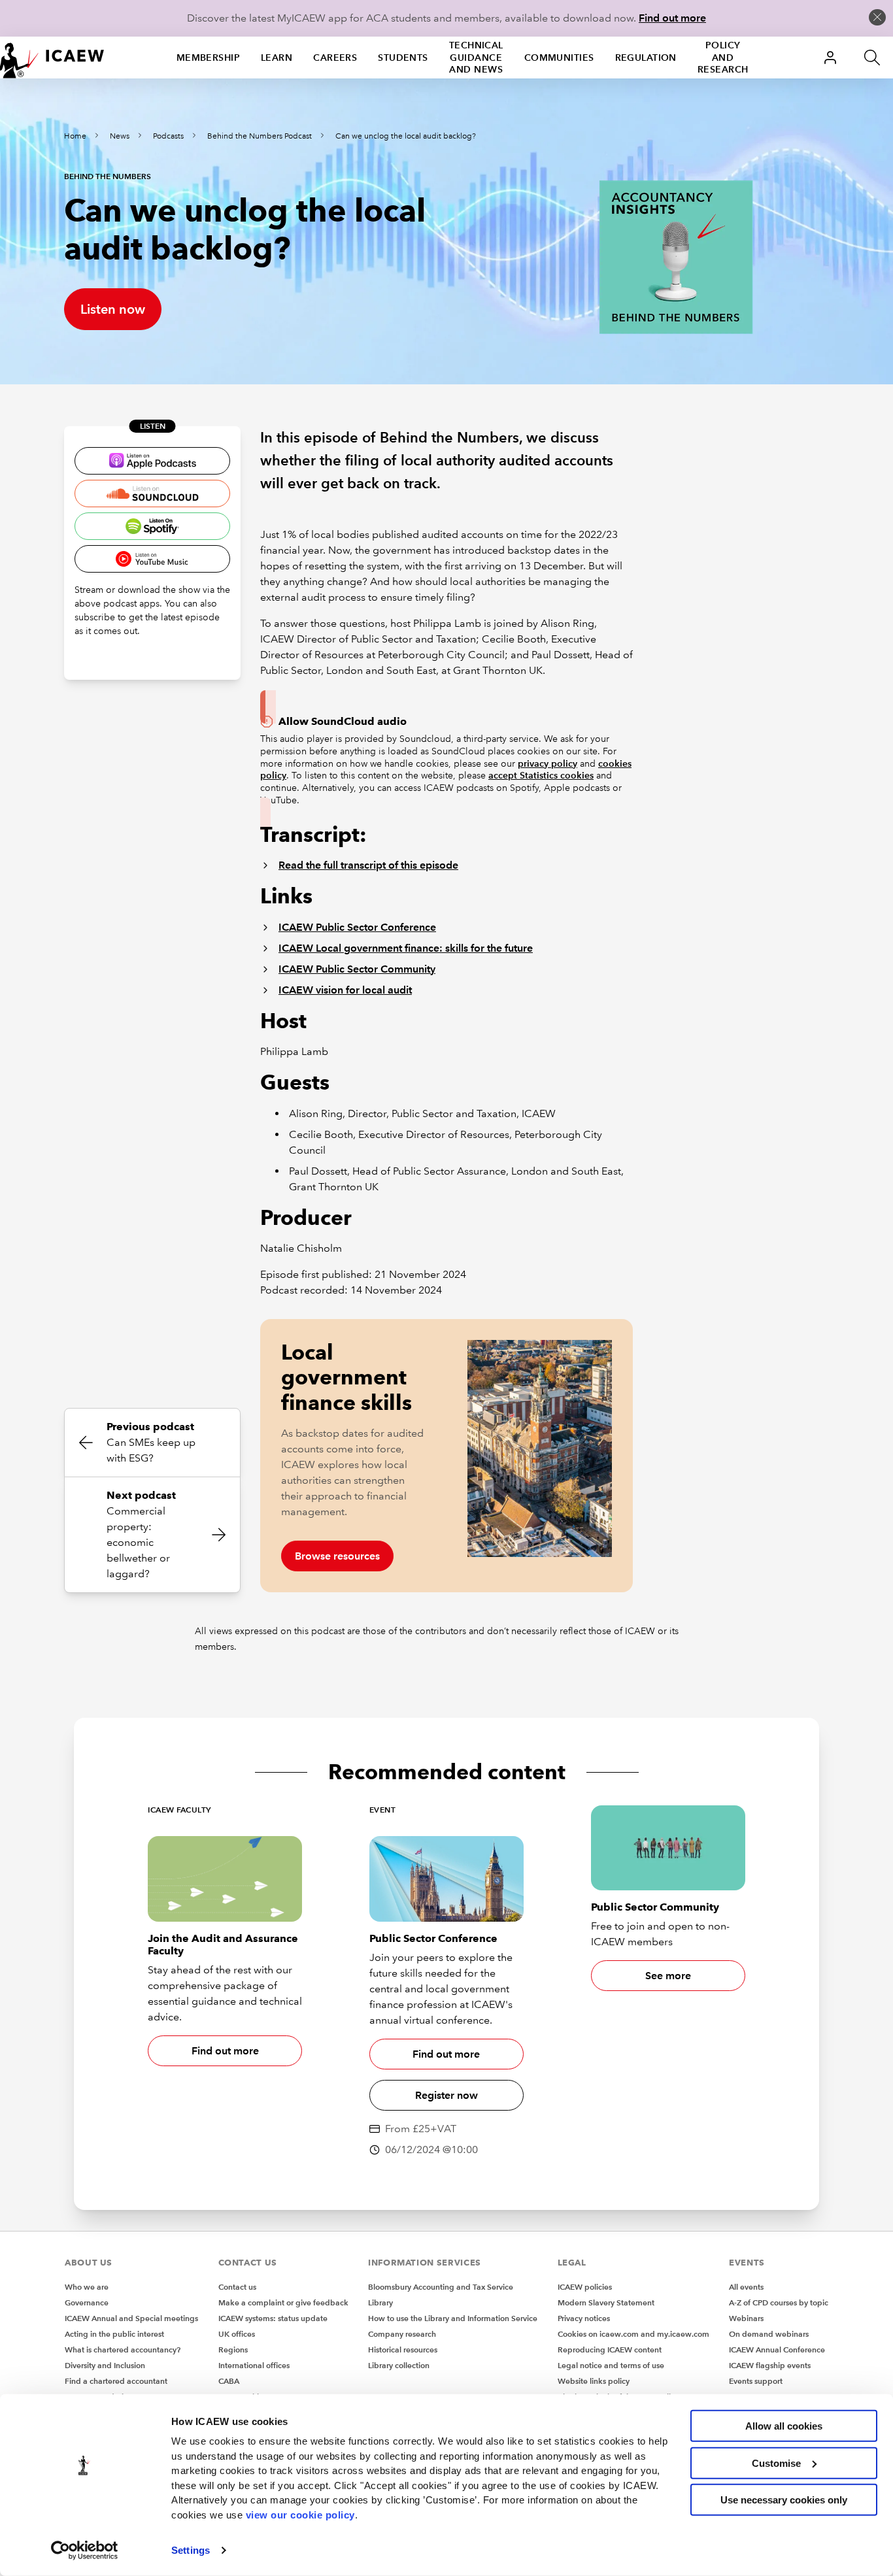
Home (75, 136)
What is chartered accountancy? (123, 2350)
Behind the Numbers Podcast (260, 136)
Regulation (646, 58)
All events (746, 2287)
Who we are (87, 2287)
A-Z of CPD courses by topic (779, 2302)
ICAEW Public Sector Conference (357, 927)
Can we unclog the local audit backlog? (406, 136)
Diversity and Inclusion (105, 2365)
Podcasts (168, 136)
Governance (87, 2302)
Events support (756, 2381)
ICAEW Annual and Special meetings (131, 2318)
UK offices (237, 2334)
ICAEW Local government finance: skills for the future (406, 948)
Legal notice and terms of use (611, 2365)
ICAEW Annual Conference (777, 2350)
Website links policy (594, 2381)
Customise (776, 2463)
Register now (446, 2095)
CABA (229, 2381)
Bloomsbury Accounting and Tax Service (441, 2287)
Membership (208, 58)
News (120, 136)
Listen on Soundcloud (152, 493)
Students (403, 58)
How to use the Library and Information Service (453, 2318)
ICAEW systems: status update (273, 2318)
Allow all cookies (784, 2426)
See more (668, 1976)
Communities (559, 58)
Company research (402, 2334)
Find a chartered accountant (116, 2381)
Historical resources (403, 2350)
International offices (254, 2365)
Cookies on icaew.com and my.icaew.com (633, 2334)
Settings (191, 2550)
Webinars (746, 2318)
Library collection (399, 2365)
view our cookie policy (300, 2514)
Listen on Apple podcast (152, 461)
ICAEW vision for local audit (345, 990)
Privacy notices (584, 2318)
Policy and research (723, 58)
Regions (233, 2350)
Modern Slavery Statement (606, 2302)
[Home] (52, 58)
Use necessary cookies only (784, 2500)
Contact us (237, 2287)
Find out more (672, 18)
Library (380, 2302)
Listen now (113, 309)
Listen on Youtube (152, 559)
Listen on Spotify (152, 526)
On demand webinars (769, 2334)
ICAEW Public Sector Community (357, 969)
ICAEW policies (585, 2287)
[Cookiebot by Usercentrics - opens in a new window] (85, 2551)
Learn (277, 58)
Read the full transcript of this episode (368, 865)
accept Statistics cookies (541, 775)
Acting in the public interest (114, 2334)
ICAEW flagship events (770, 2365)
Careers (335, 58)
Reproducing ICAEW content (610, 2350)
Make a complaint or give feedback (283, 2302)
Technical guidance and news (476, 58)
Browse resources (337, 1556)
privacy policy (548, 763)
